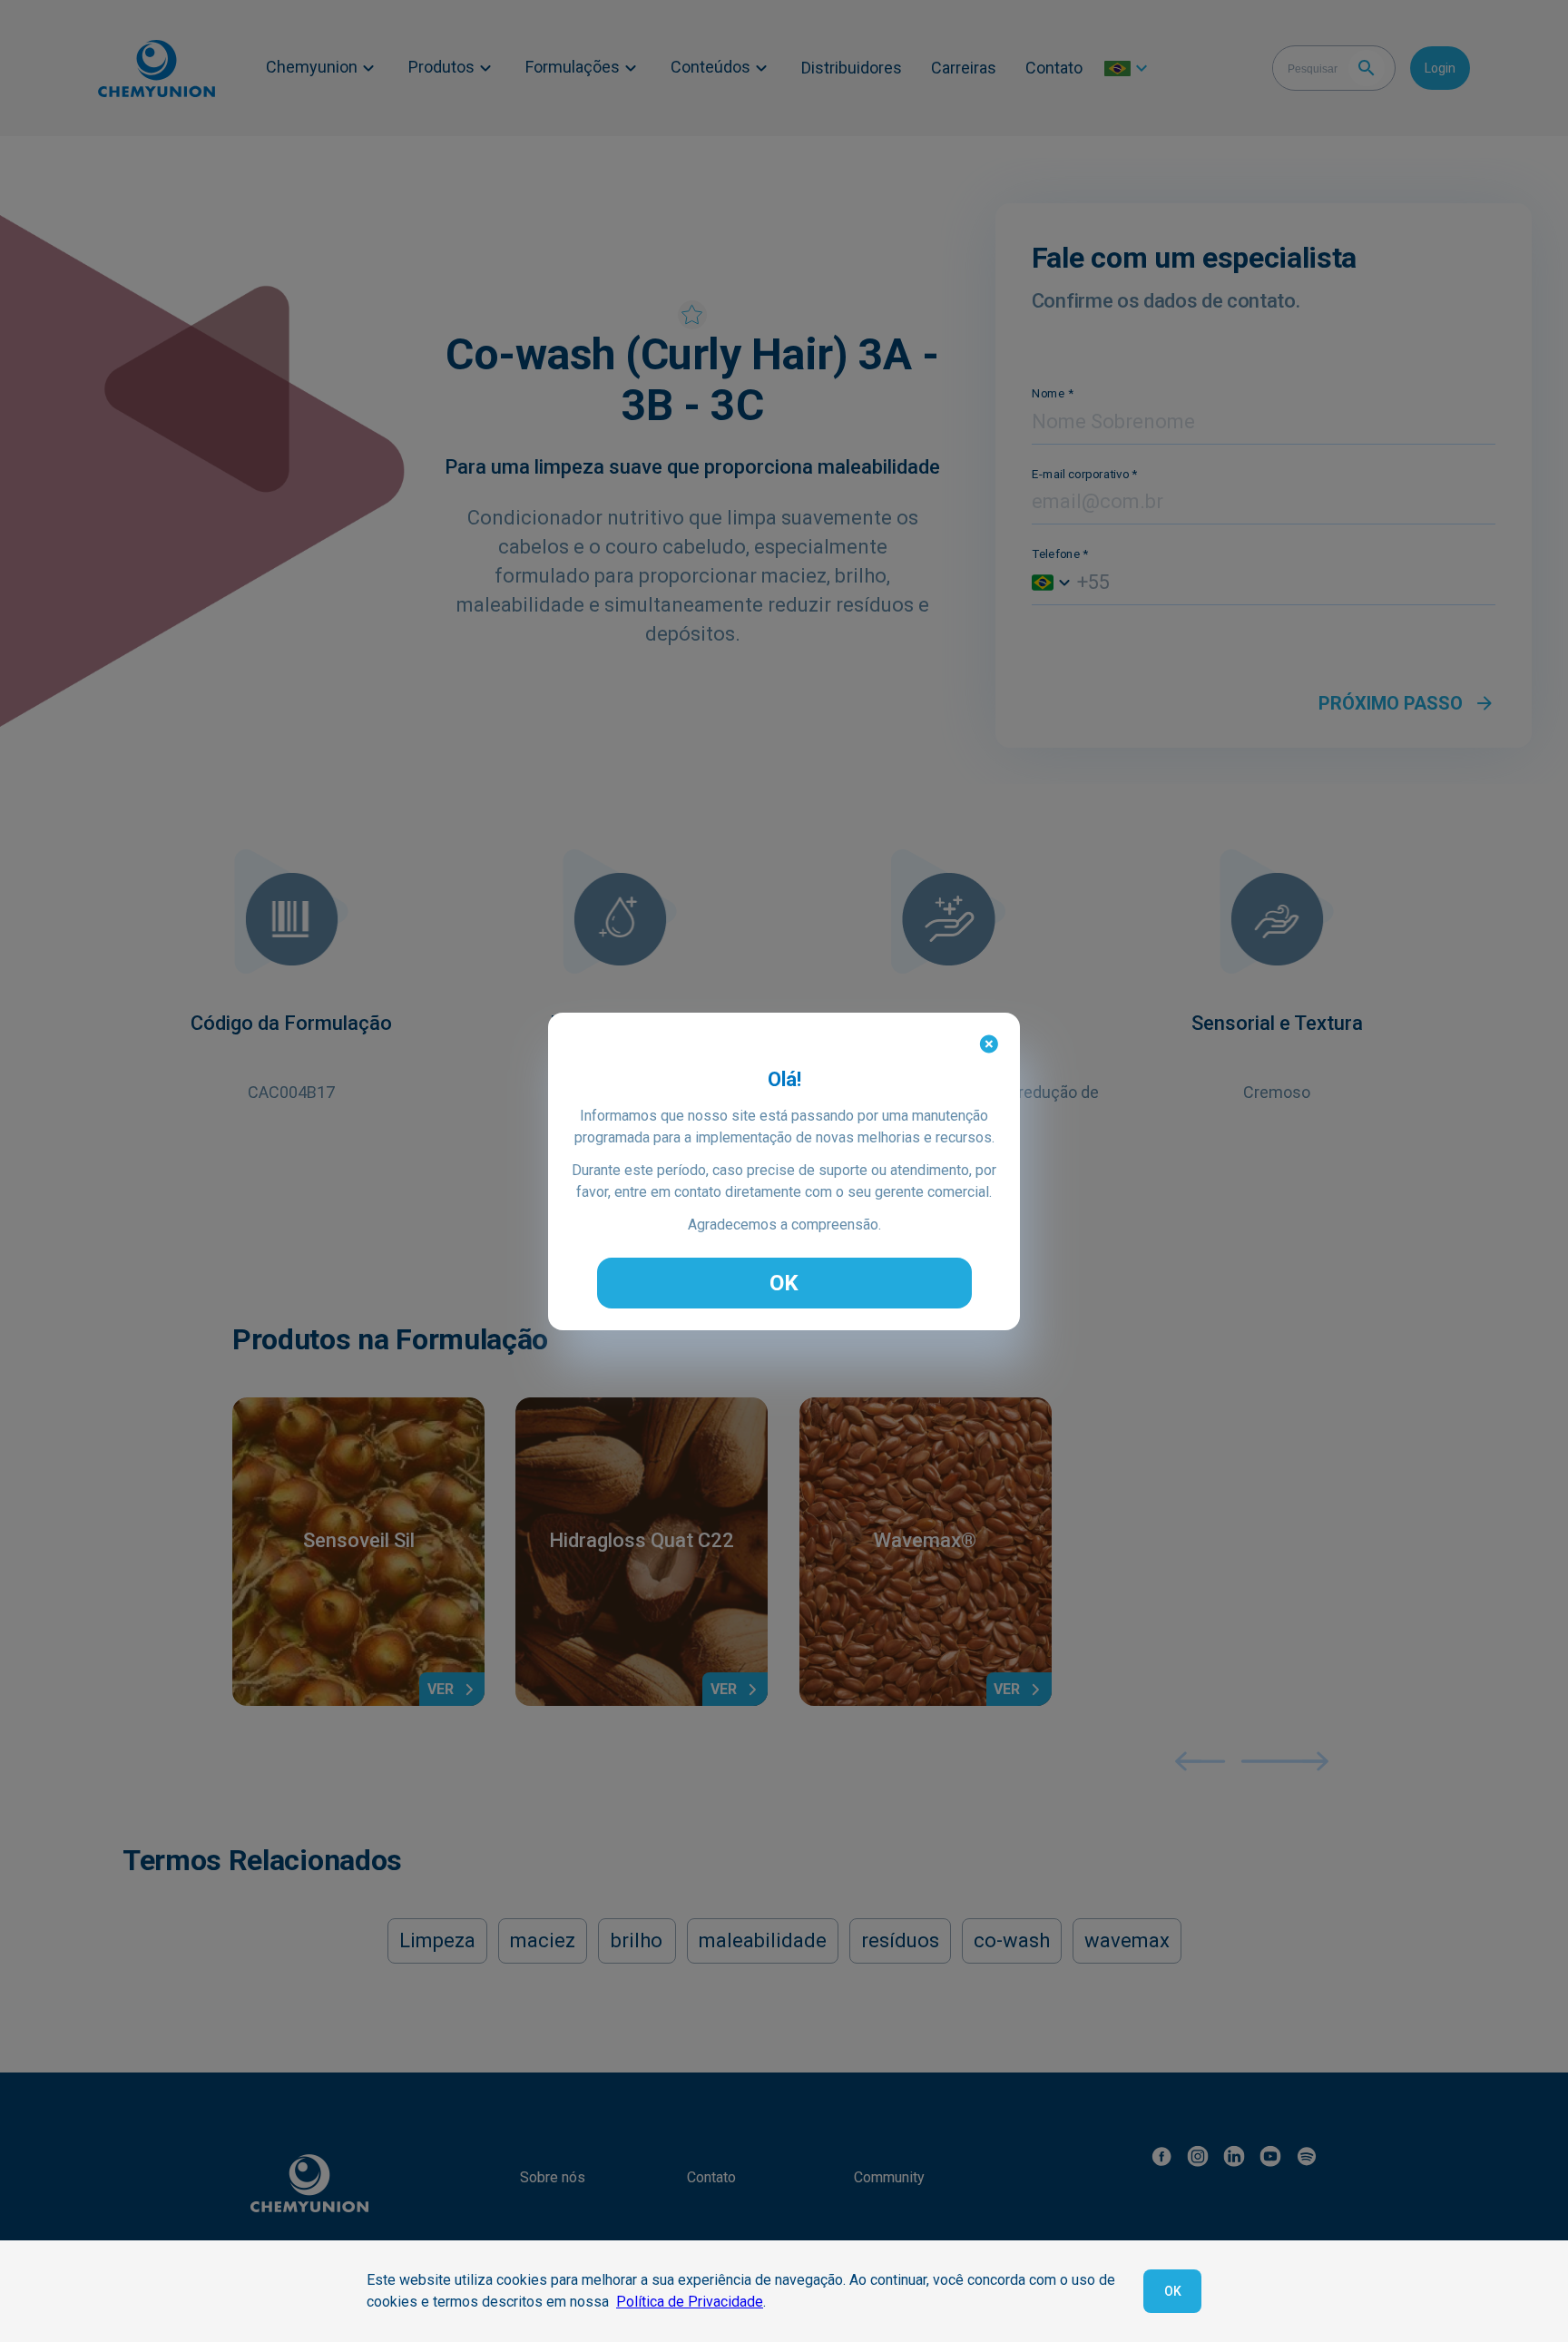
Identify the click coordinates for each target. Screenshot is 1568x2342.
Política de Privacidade (690, 2302)
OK (784, 1283)
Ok (1173, 2291)
